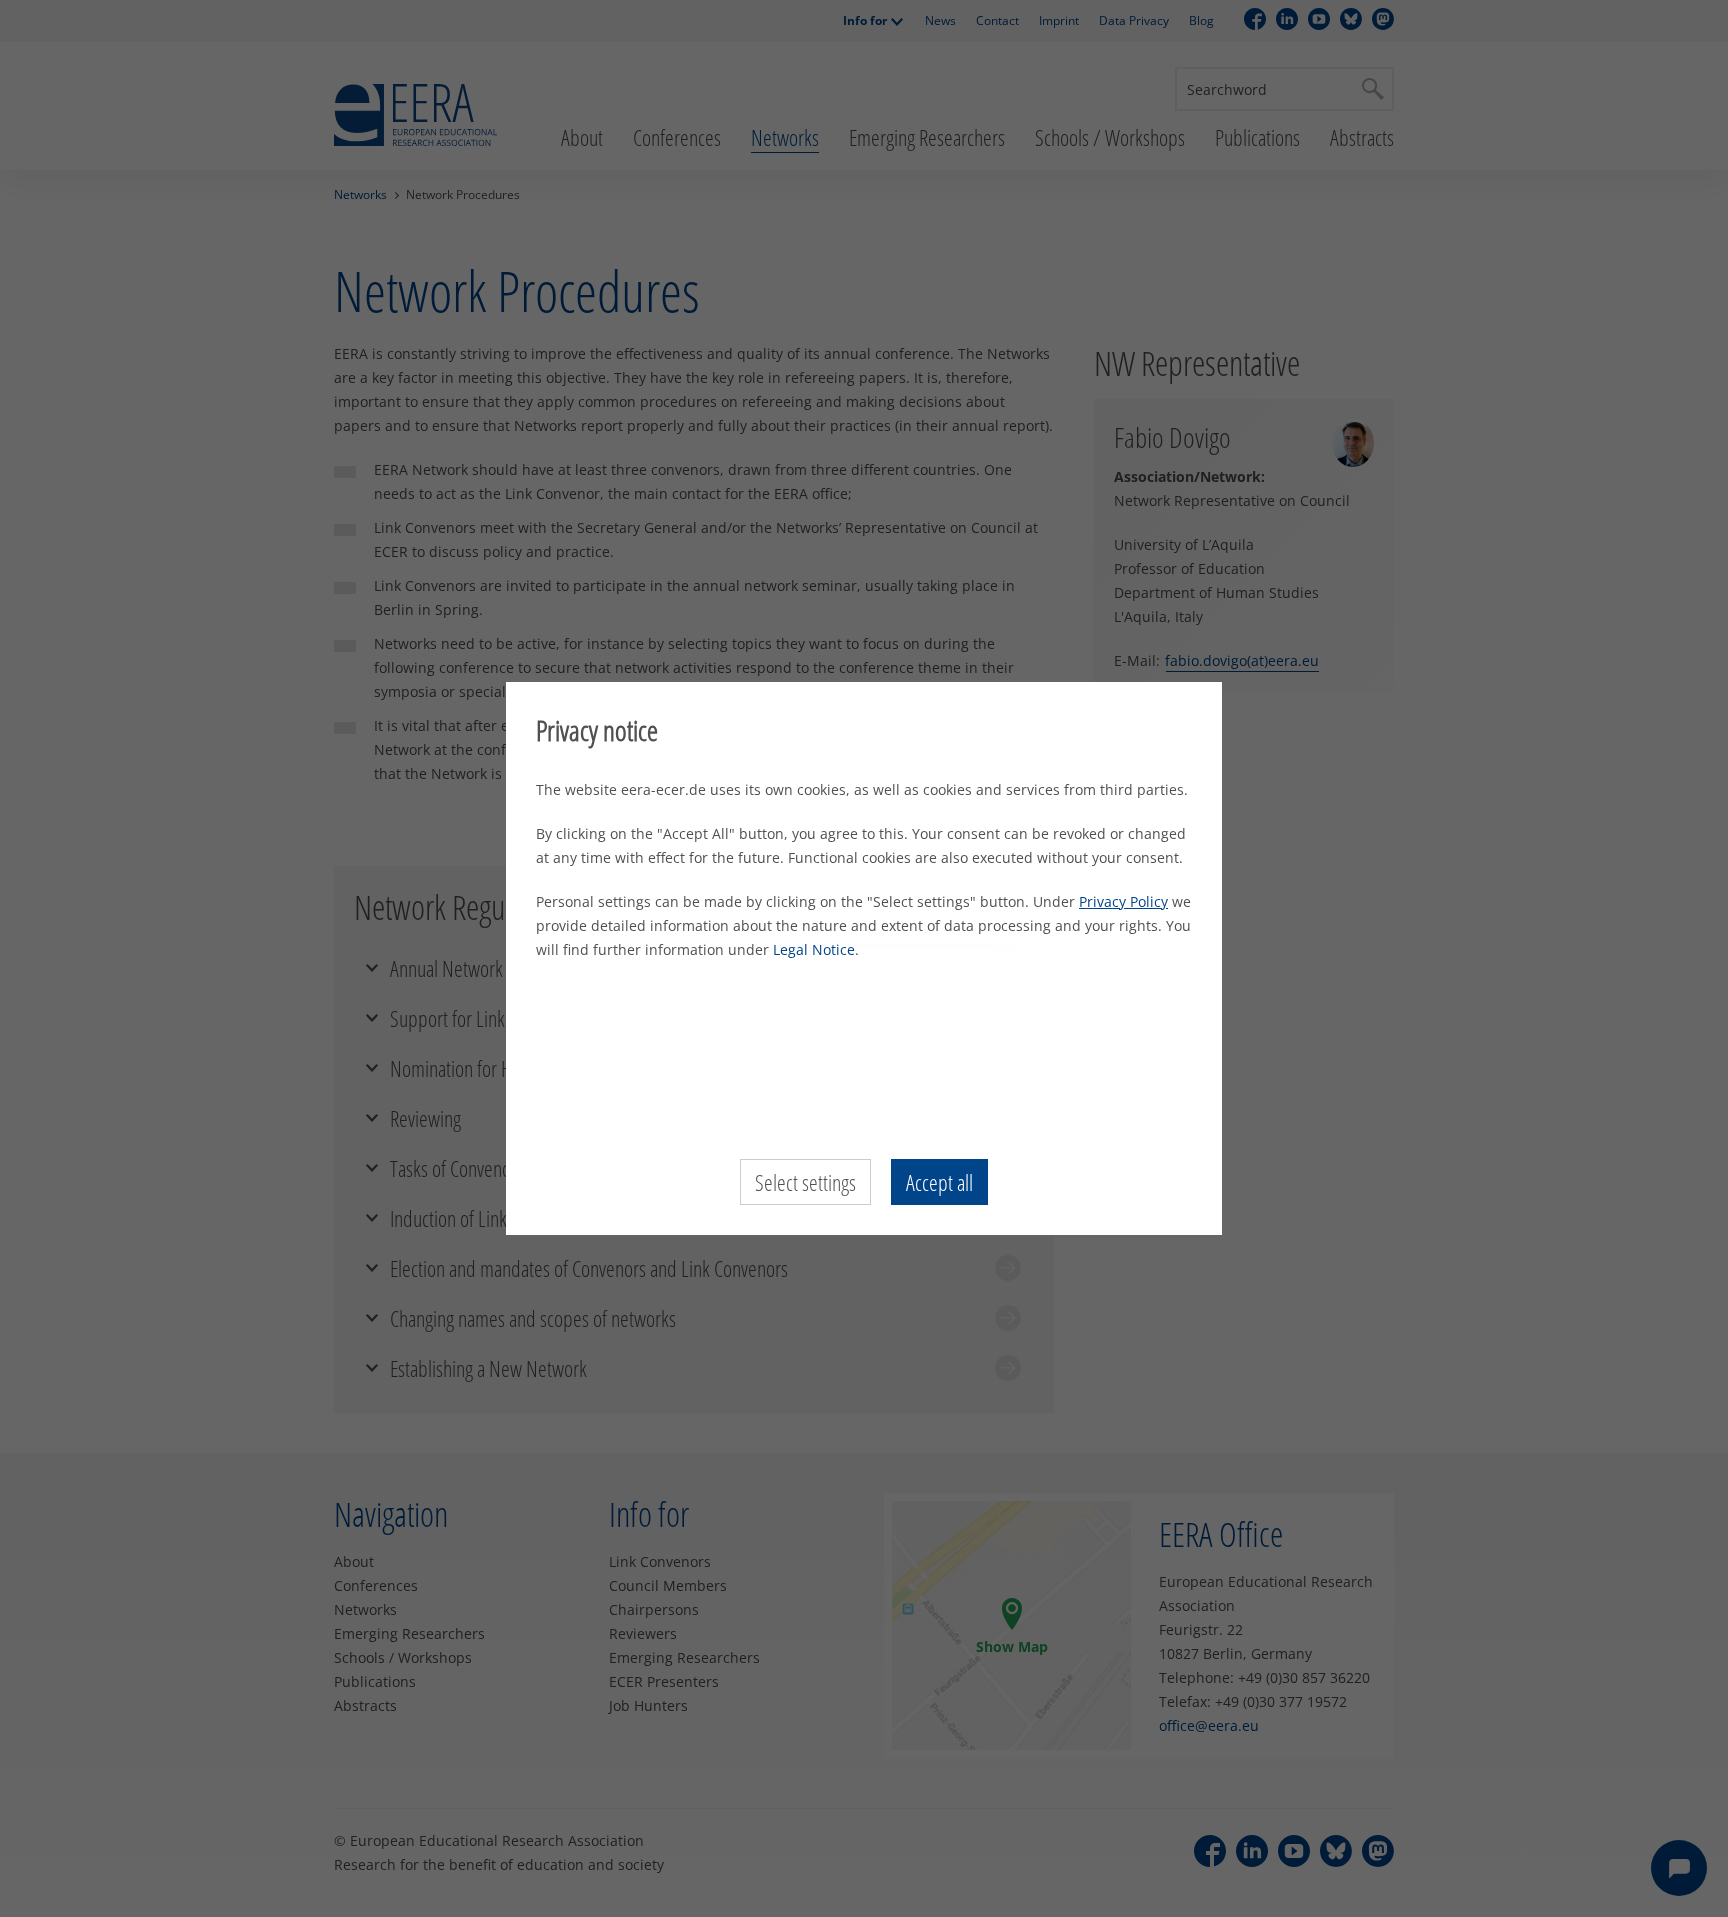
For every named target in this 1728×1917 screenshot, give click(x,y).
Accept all (939, 1182)
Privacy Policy (1123, 901)
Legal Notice (814, 949)
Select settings (805, 1182)
